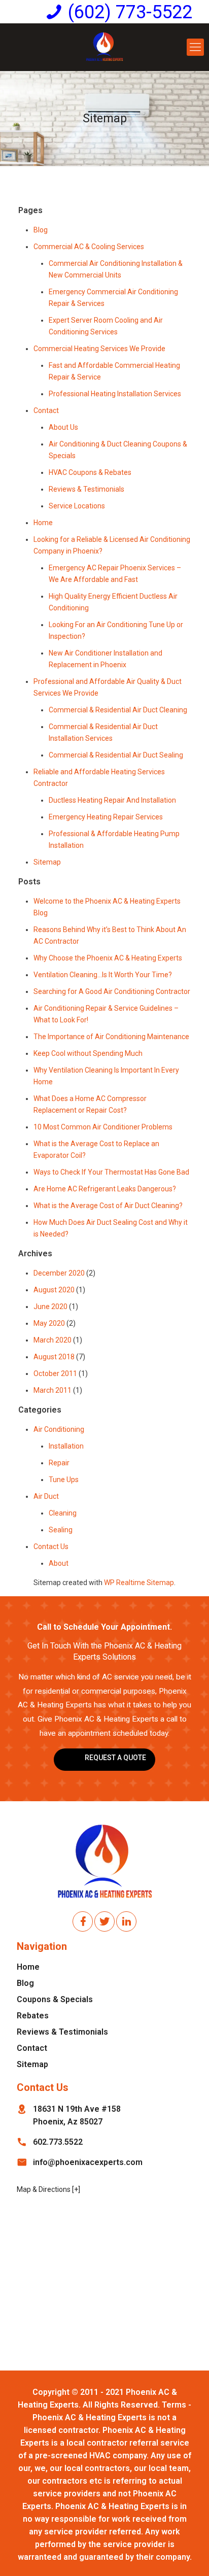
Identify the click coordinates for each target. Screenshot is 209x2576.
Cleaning (63, 1513)
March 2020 (53, 1340)
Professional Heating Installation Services (115, 394)
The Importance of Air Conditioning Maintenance (111, 1037)
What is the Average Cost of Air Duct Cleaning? (108, 1206)
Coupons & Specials (55, 1999)
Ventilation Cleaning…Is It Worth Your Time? (103, 975)
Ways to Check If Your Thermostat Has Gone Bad (111, 1172)
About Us (63, 427)
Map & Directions (44, 2189)
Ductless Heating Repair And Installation (112, 800)
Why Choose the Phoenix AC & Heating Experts (108, 958)
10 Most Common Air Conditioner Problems (103, 1127)
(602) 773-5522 (130, 12)
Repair (59, 1463)
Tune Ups (64, 1480)
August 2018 (54, 1357)
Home (43, 523)
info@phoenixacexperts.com (88, 2162)
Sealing (61, 1530)
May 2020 (49, 1323)
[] (76, 2189)
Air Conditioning (59, 1429)
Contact (46, 410)
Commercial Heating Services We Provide (99, 349)
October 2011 (55, 1373)
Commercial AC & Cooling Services (89, 247)
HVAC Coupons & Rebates (90, 472)
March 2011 (53, 1390)
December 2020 (59, 1273)
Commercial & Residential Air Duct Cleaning (118, 710)
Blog (41, 230)
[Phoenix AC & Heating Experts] (104, 47)
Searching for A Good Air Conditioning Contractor (112, 991)
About (59, 1563)
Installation (66, 1446)
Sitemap (47, 862)
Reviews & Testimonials (86, 489)
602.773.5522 (58, 2142)
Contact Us (51, 1547)
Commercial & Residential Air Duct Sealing (116, 755)
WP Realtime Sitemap (139, 1583)
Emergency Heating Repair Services (106, 817)
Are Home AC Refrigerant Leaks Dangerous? (105, 1189)
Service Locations (77, 506)
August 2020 (54, 1290)
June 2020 (50, 1307)
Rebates (33, 2016)
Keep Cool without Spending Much (88, 1053)
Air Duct (46, 1496)
